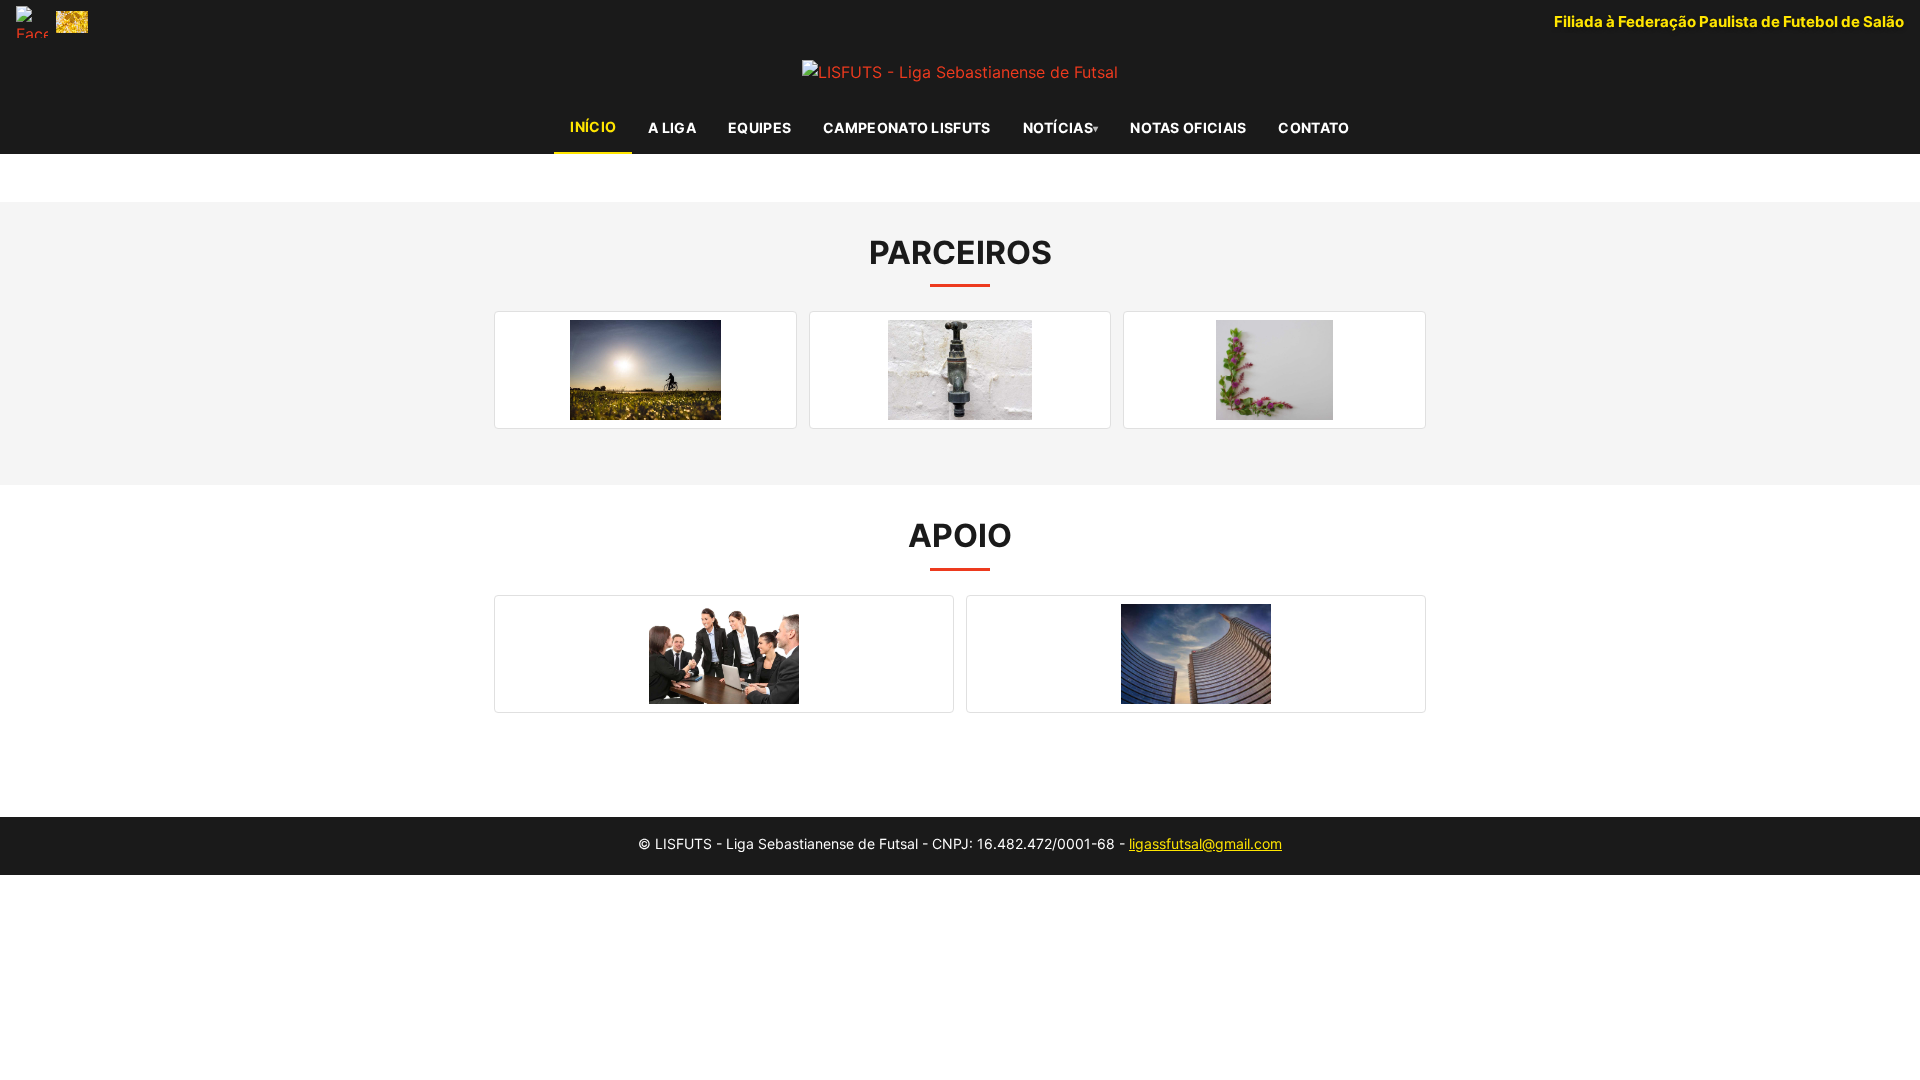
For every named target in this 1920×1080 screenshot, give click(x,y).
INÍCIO (593, 126)
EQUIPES (759, 127)
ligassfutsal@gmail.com (1205, 843)
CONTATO (1313, 127)
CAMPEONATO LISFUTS (906, 127)
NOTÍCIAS (1058, 127)
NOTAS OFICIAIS (1188, 127)
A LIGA (672, 127)
